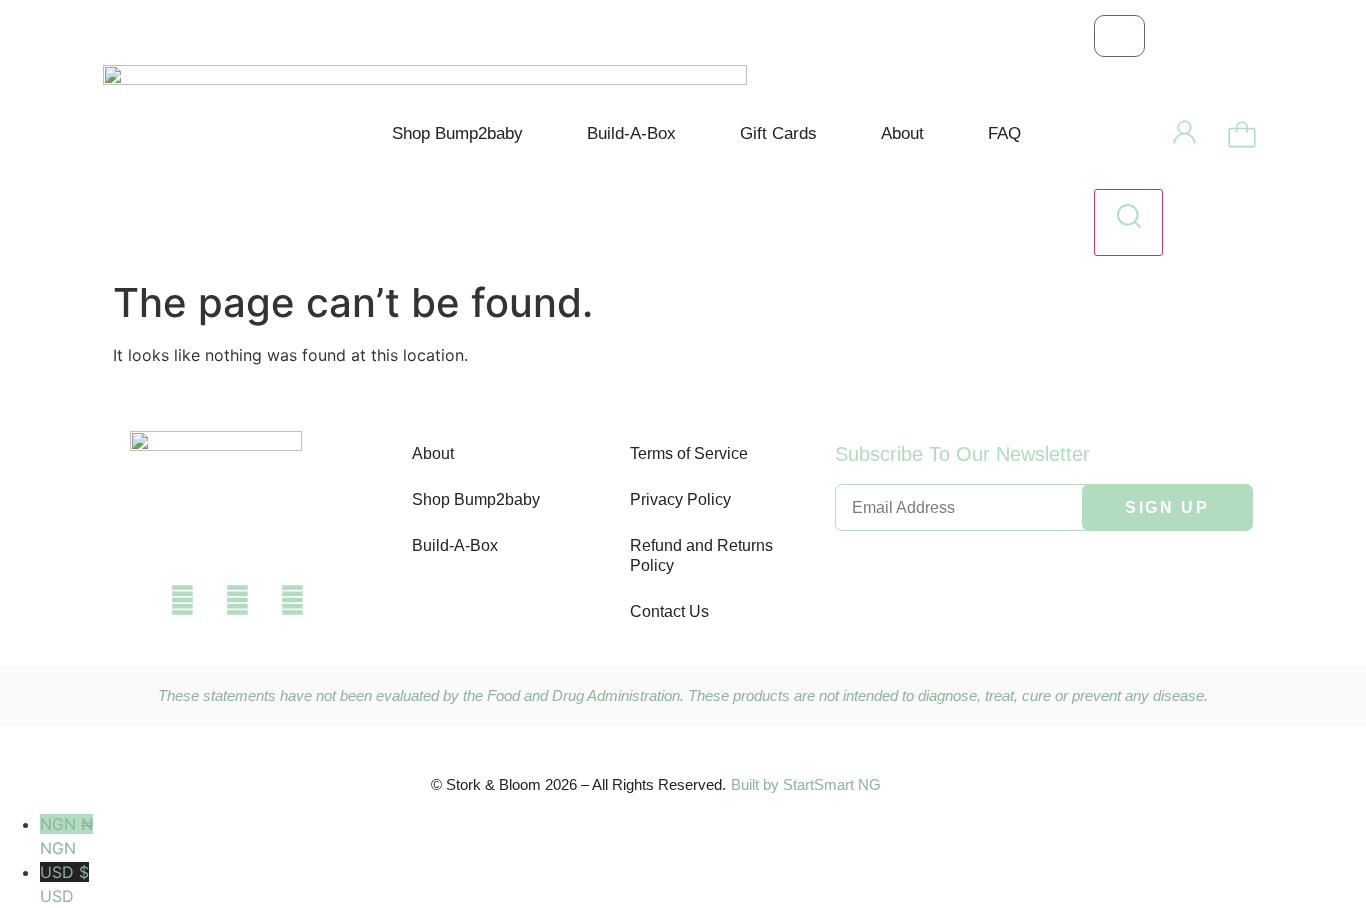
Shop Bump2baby (457, 133)
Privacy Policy (680, 499)
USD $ (64, 884)
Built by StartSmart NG (806, 784)
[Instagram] (293, 600)
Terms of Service (689, 453)
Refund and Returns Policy (701, 555)
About (902, 133)
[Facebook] (183, 600)
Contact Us (669, 611)
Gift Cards (778, 133)
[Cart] (1242, 136)
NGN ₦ (66, 836)
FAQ (1004, 133)
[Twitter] (238, 600)
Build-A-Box (631, 133)
